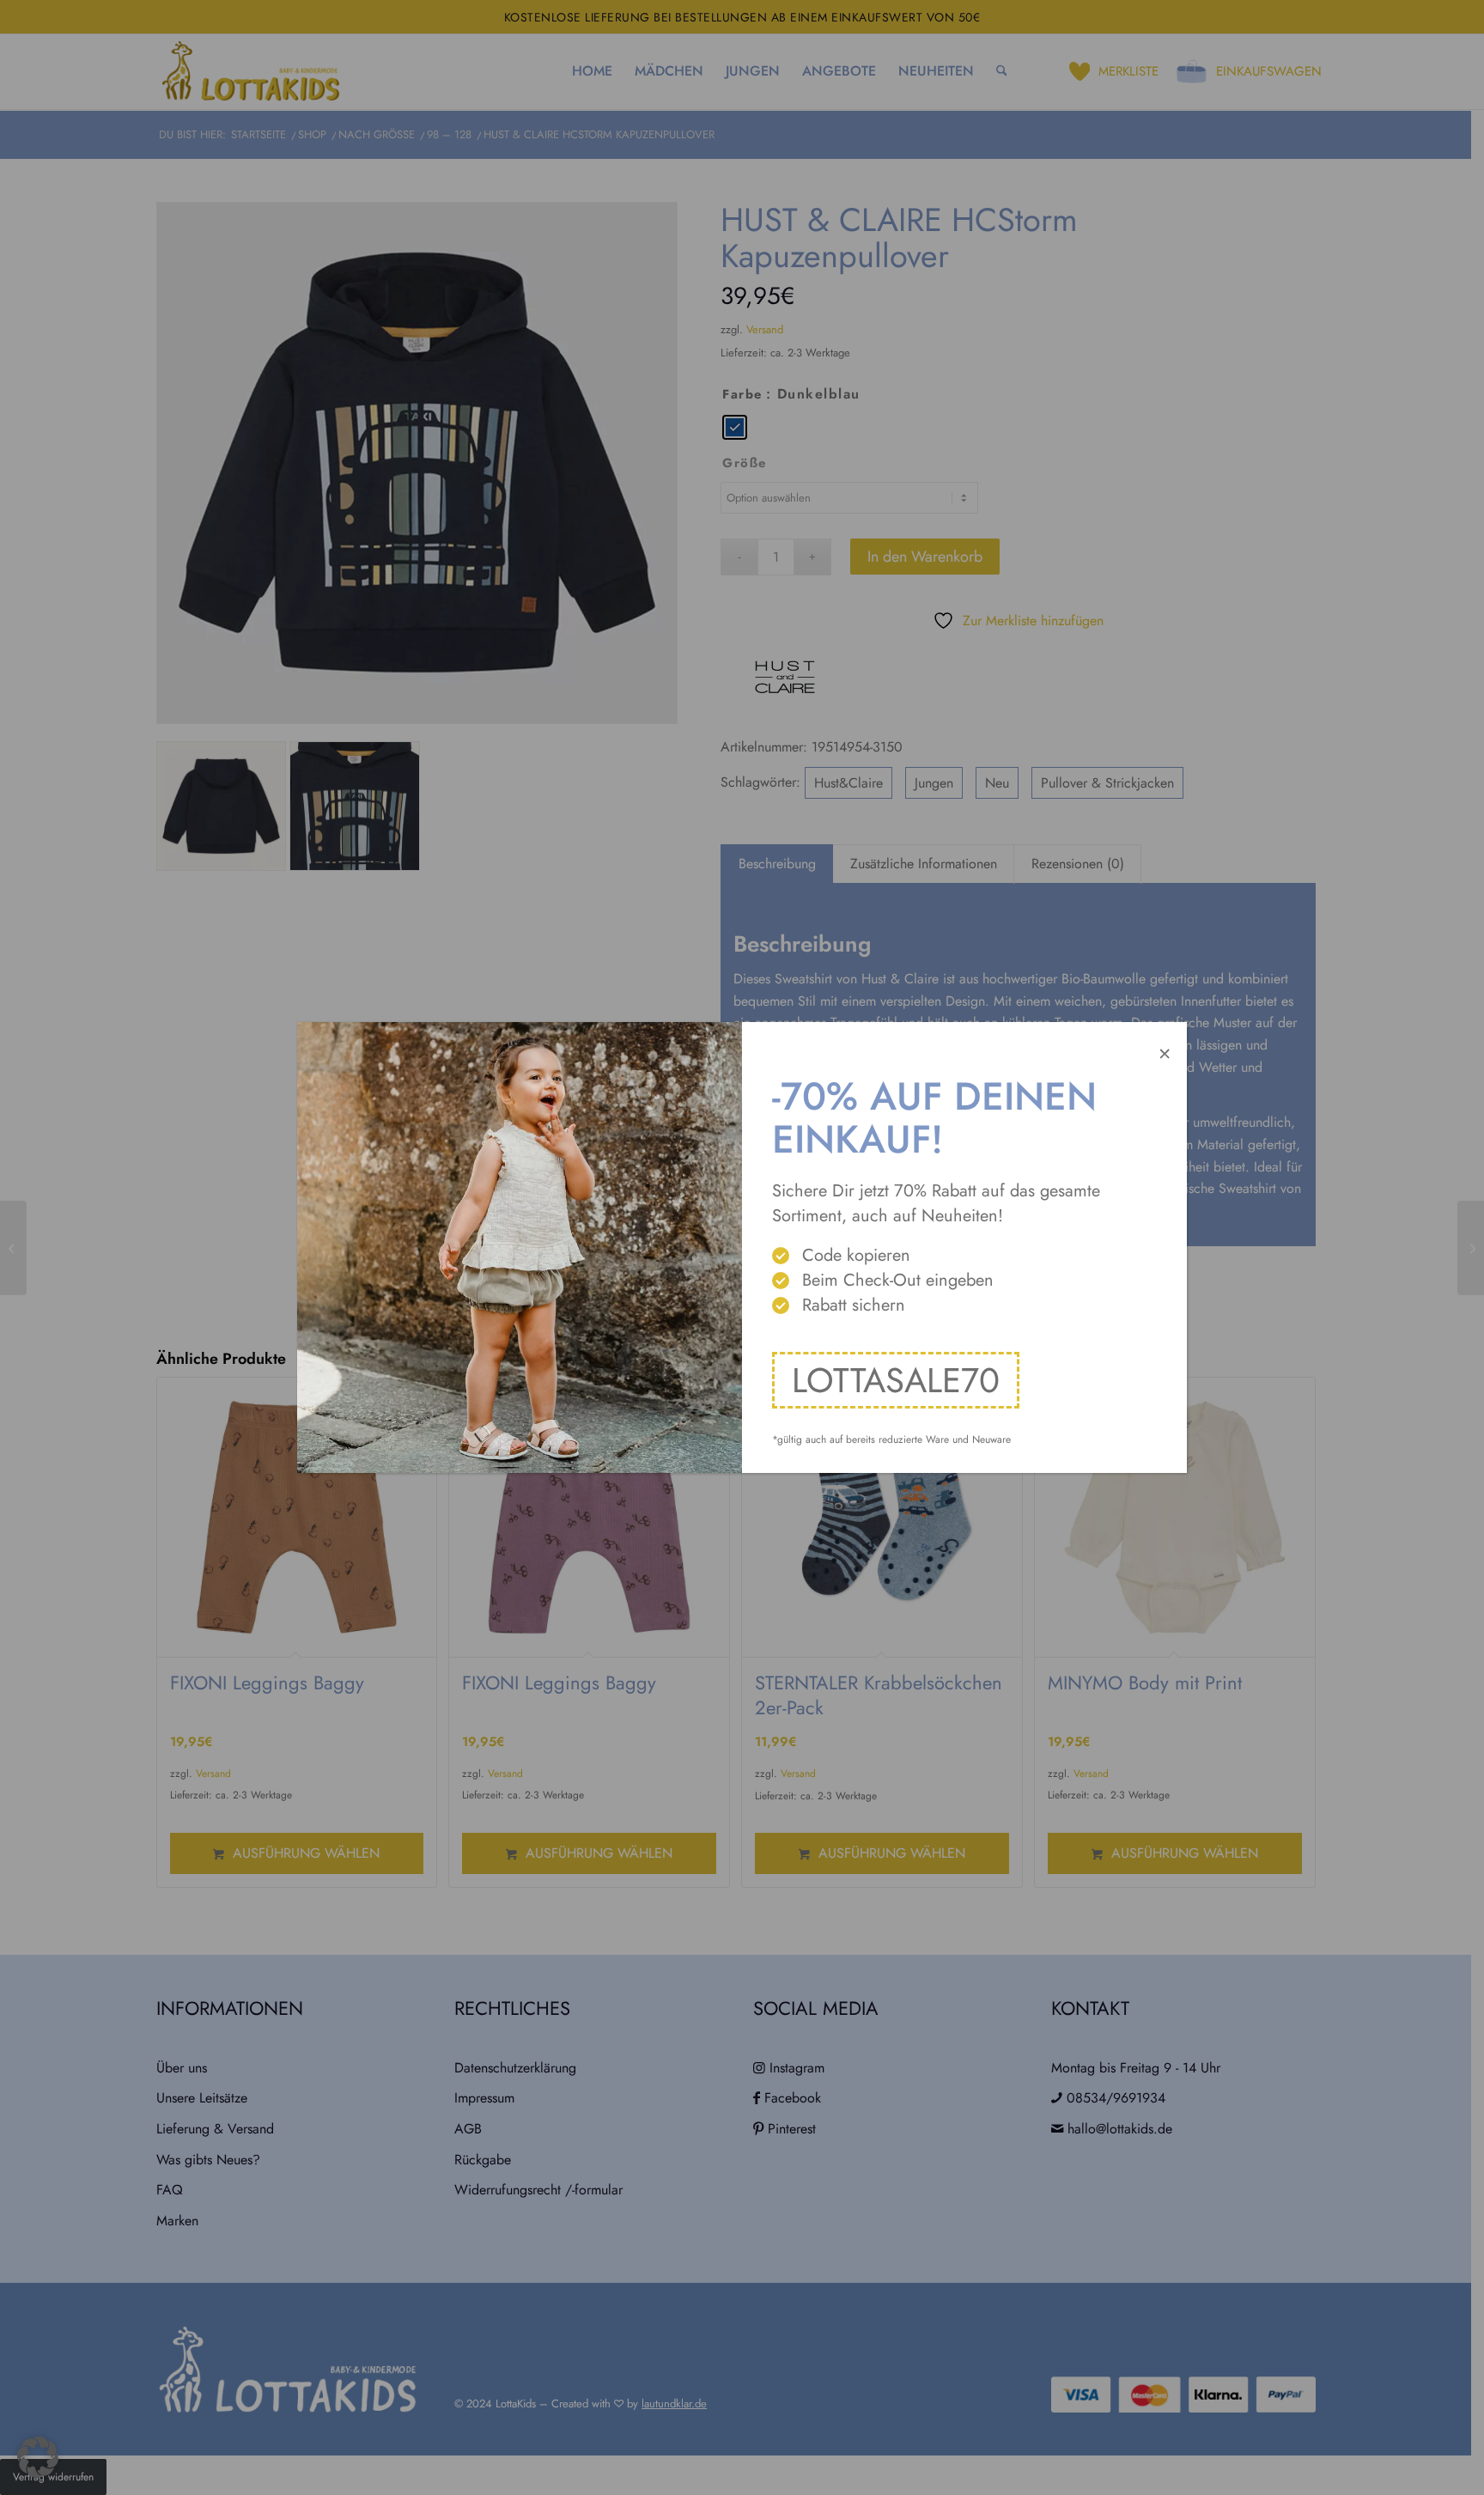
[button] (38, 2457)
